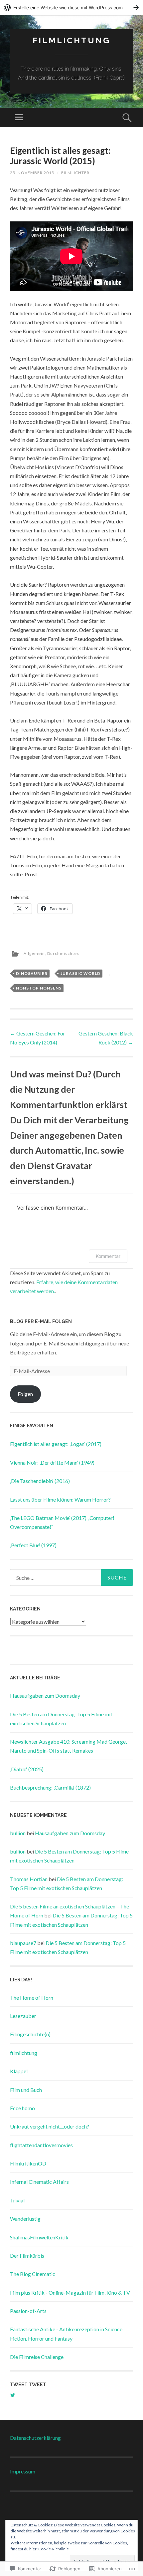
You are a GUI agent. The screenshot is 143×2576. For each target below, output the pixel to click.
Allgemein (34, 953)
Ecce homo (22, 2108)
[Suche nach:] (71, 1577)
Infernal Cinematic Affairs (39, 2182)
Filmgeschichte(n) (30, 2034)
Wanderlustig (25, 2219)
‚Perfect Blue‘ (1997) (33, 1545)
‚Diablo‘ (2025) (27, 1769)
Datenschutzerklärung (35, 2438)
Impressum (23, 2471)
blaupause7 (23, 1943)
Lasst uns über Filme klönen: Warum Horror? (60, 1499)
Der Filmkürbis (27, 2256)
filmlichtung (71, 40)
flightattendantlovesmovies (41, 2145)
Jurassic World (80, 973)
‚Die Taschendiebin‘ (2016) (40, 1481)
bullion (18, 1833)
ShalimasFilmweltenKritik (39, 2237)
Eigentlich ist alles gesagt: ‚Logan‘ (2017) (56, 1444)
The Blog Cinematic (33, 2274)
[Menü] (19, 118)
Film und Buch (26, 2090)
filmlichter (75, 173)
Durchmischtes (63, 953)
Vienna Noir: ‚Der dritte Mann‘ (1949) (52, 1462)
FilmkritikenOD (28, 2163)
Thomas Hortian (29, 1879)
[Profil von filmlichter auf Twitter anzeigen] (13, 2395)
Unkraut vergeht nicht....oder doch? (50, 2126)
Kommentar (108, 1256)
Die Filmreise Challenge (37, 2357)
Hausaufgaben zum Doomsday (45, 1696)
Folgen (25, 1394)
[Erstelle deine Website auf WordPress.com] (71, 7)
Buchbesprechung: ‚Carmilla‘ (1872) (50, 1787)
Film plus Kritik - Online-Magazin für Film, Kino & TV (70, 2292)
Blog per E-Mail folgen (41, 1321)
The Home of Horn (32, 1998)
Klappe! (19, 2071)
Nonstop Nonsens (39, 988)
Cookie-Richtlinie (54, 2549)
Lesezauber (23, 2016)
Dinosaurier (32, 973)
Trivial (17, 2200)
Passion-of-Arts (28, 2311)
